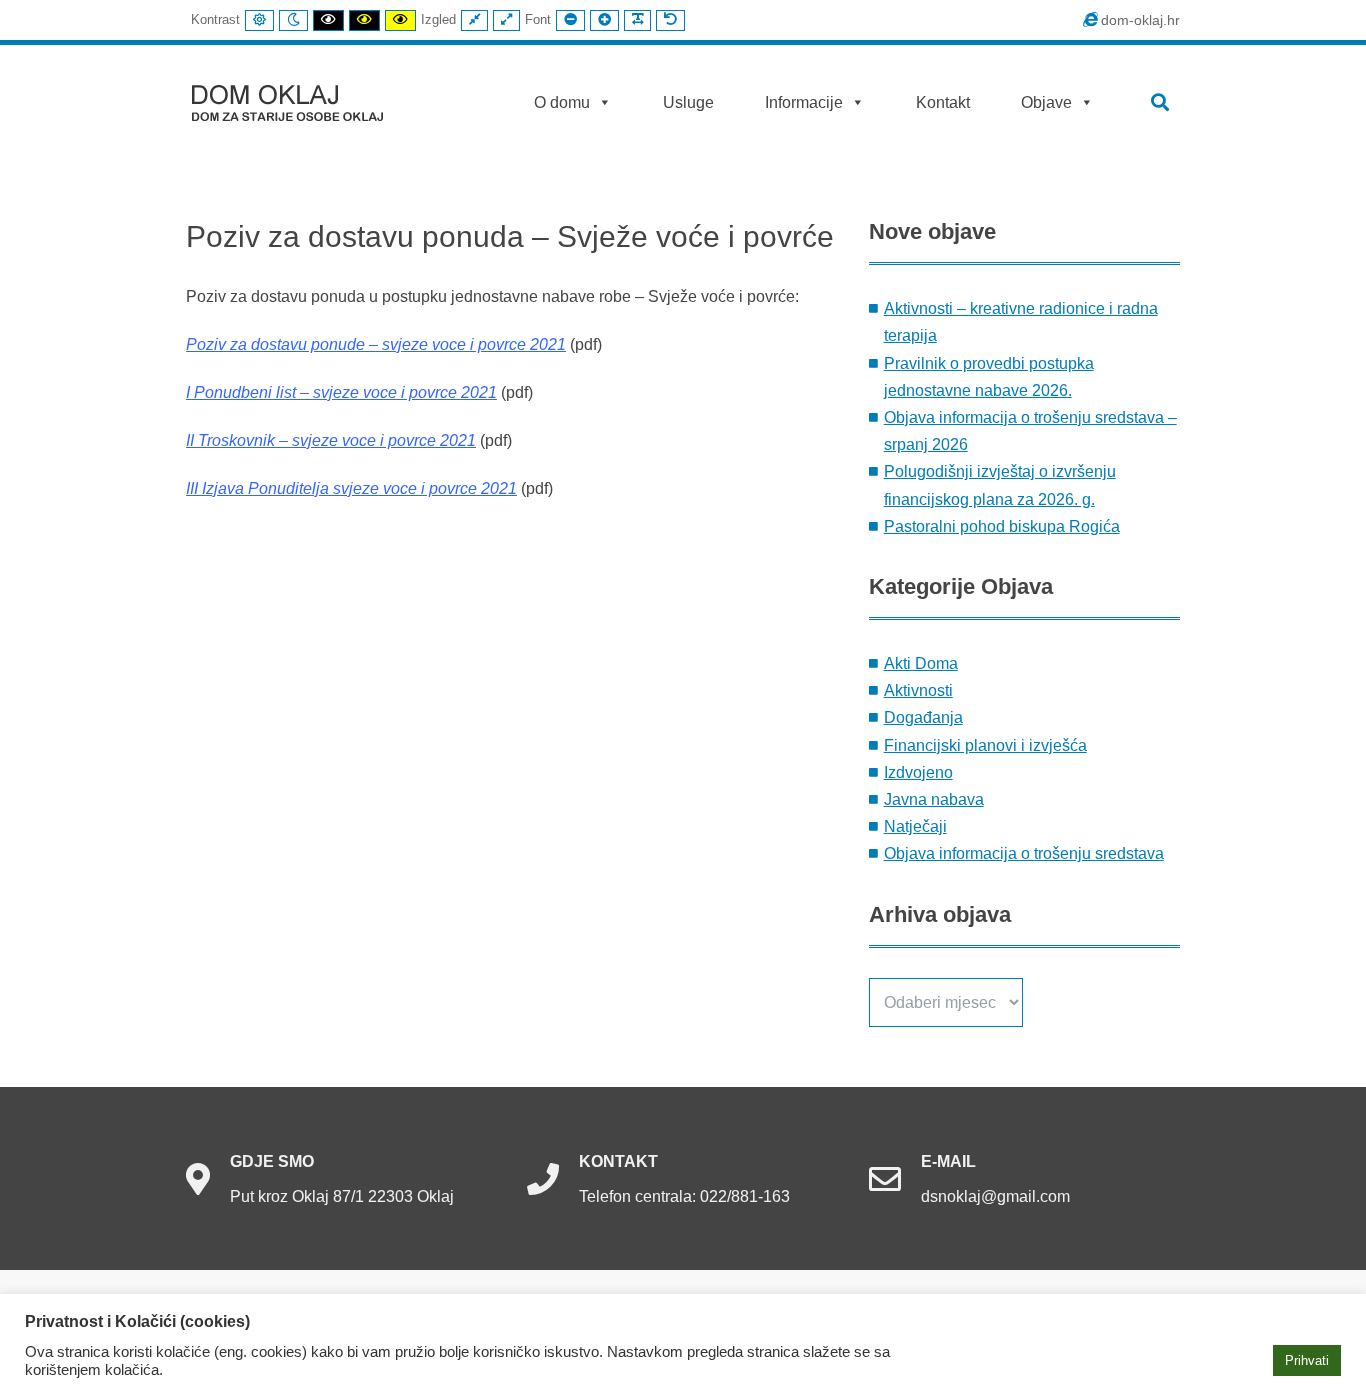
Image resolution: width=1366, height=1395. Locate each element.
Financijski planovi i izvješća (985, 745)
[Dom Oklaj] (299, 98)
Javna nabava (934, 799)
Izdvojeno (918, 772)
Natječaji (915, 826)
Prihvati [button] (1307, 1360)
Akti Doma (921, 663)
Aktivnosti (918, 690)
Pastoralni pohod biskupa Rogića (1002, 526)
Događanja (923, 717)
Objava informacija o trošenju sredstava (1024, 853)
